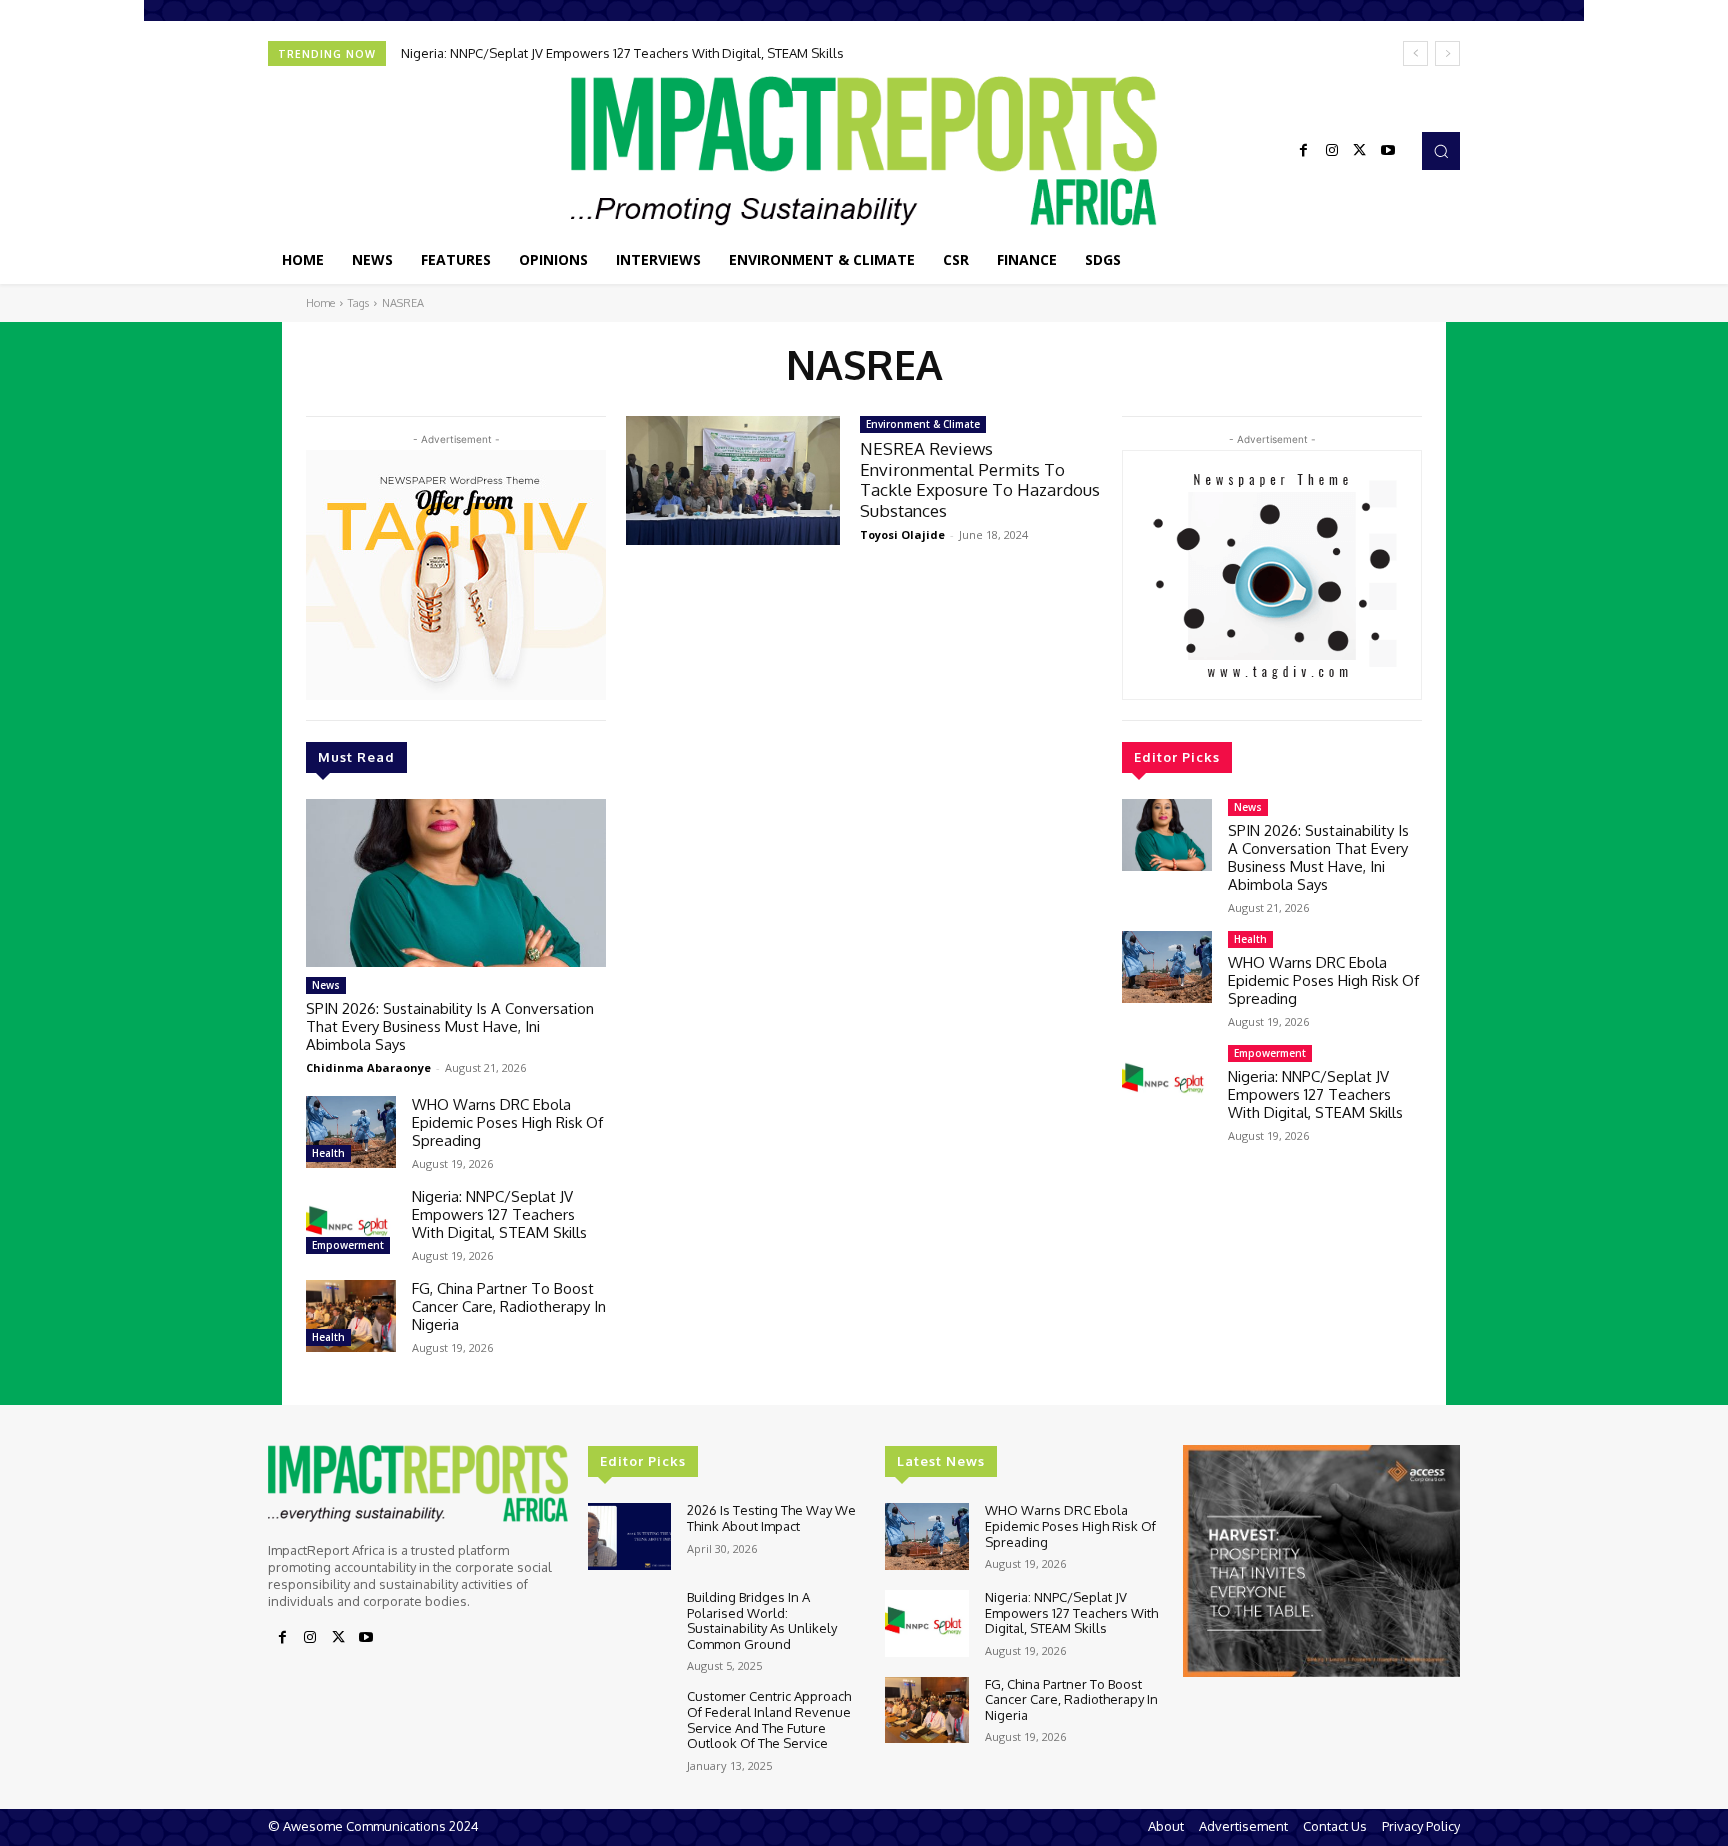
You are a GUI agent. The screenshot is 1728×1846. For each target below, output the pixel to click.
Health (328, 1153)
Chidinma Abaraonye (368, 1067)
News (326, 985)
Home (320, 303)
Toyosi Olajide (902, 534)
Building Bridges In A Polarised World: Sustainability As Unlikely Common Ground (762, 1620)
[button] (1441, 151)
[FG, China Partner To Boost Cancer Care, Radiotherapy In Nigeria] (351, 1316)
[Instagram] (1332, 151)
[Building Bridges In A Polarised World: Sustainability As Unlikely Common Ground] (629, 1623)
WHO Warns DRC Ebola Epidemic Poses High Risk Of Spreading (507, 1122)
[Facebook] (1304, 151)
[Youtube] (1388, 151)
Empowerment (348, 1245)
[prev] (1415, 53)
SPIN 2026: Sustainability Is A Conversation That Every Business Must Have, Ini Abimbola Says (450, 1026)
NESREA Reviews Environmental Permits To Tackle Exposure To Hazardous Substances (980, 479)
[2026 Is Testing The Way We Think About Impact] (629, 1536)
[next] (1447, 53)
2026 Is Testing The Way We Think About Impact (771, 1518)
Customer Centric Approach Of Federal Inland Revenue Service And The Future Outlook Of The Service (769, 1719)
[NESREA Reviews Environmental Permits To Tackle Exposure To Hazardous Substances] (733, 480)
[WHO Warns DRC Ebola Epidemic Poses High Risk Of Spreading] (351, 1132)
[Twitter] (1360, 151)
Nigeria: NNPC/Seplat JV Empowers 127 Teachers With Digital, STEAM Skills (622, 53)
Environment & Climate (923, 424)
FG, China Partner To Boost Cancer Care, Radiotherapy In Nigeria (509, 1306)
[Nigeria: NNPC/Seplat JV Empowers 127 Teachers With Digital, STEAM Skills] (351, 1224)
